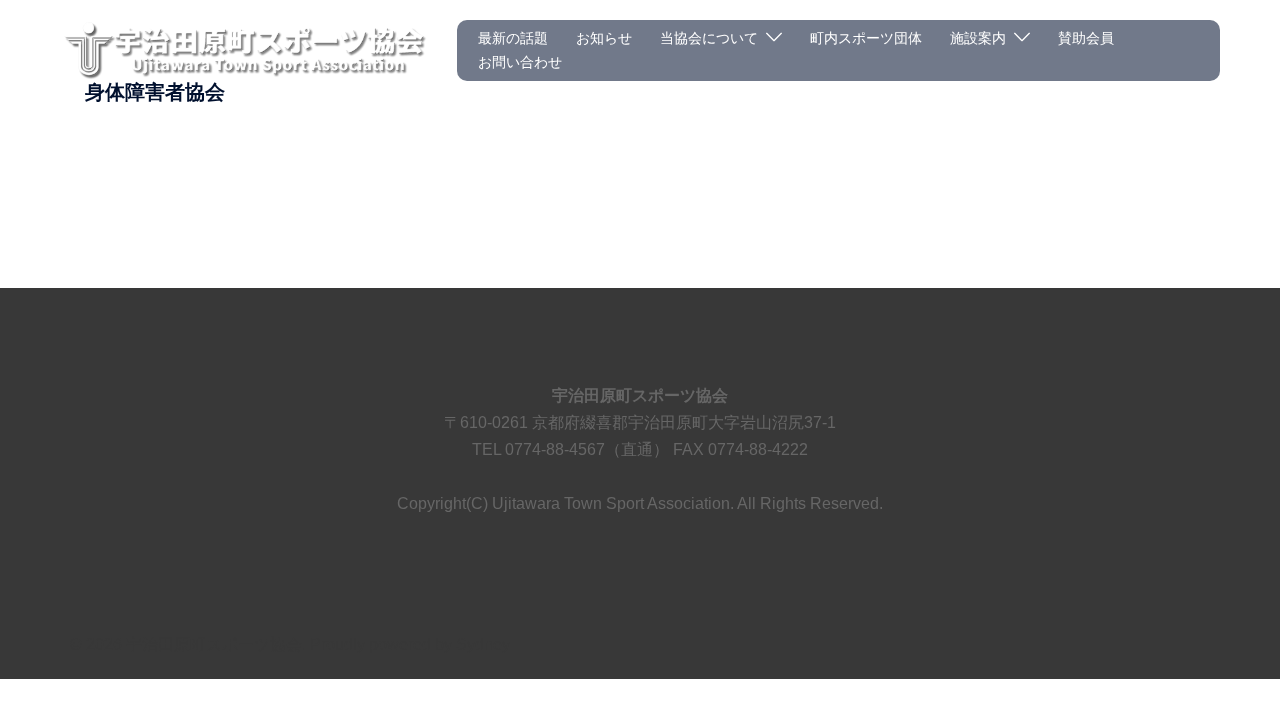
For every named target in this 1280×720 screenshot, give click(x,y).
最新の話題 (513, 38)
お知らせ (604, 38)
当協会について (709, 38)
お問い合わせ (520, 62)
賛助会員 (1086, 38)
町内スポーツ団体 (866, 38)
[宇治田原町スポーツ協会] (243, 49)
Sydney (483, 644)
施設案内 (978, 38)
